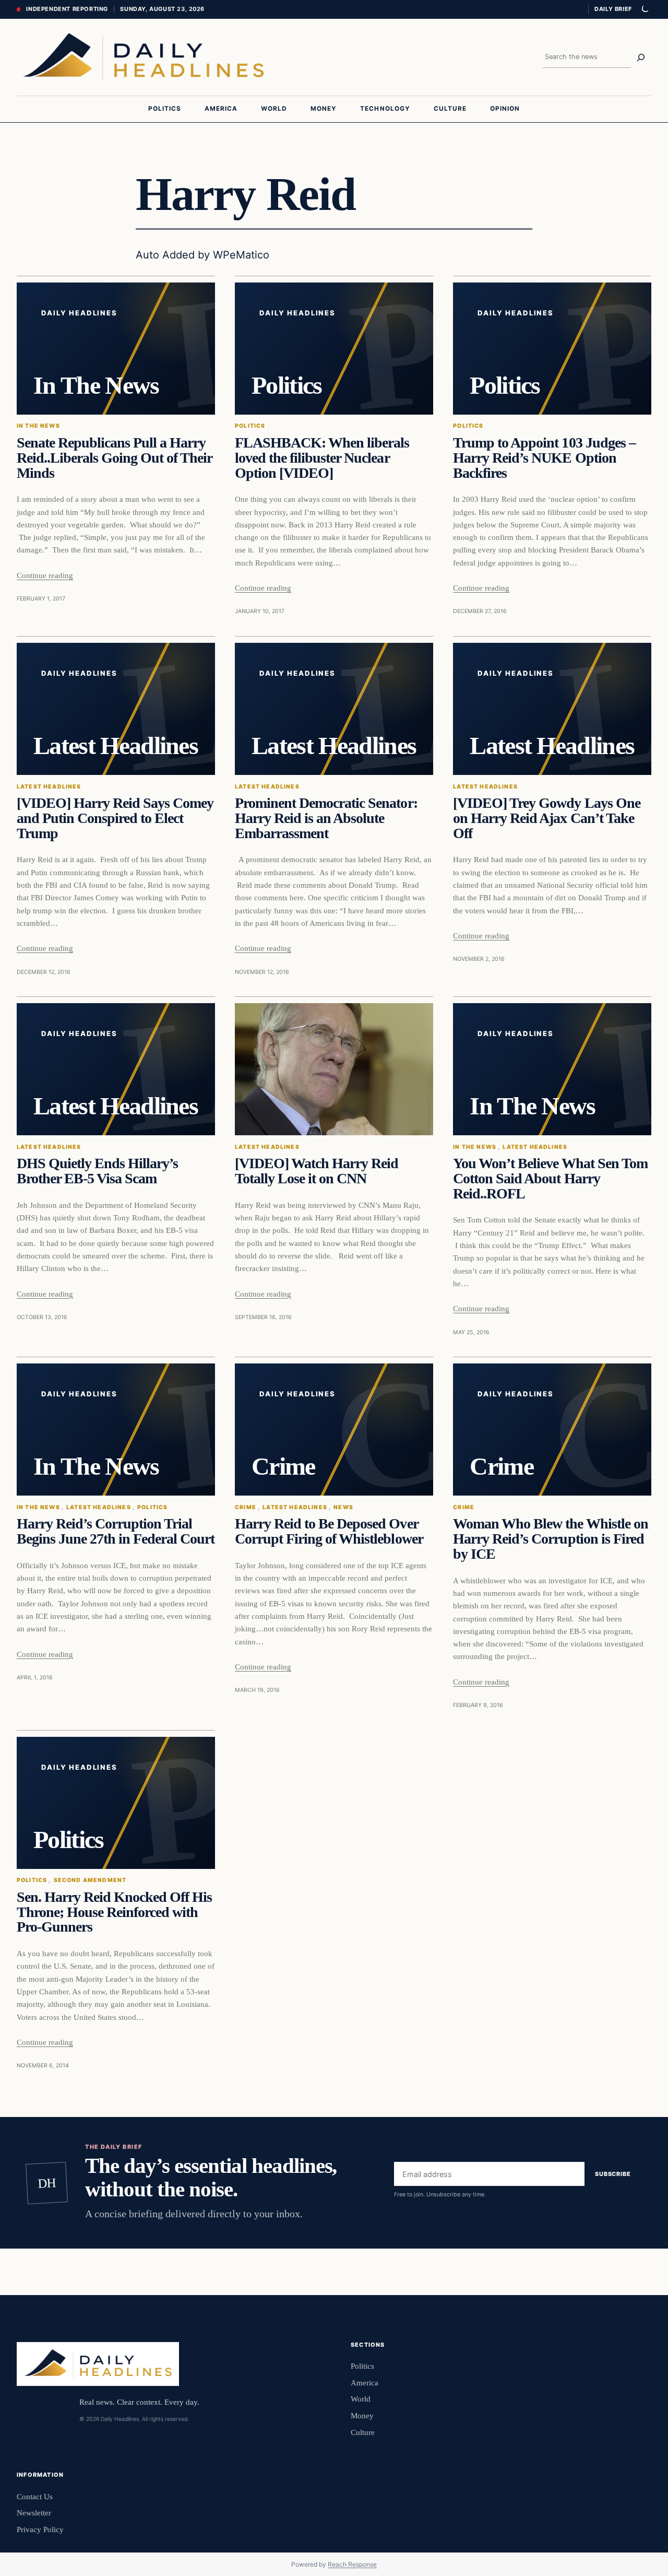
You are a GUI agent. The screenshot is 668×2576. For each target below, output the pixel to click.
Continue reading (45, 575)
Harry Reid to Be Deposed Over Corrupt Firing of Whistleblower (329, 1531)
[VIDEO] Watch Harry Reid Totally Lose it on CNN (317, 1171)
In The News (38, 426)
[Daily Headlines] (143, 57)
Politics (250, 426)
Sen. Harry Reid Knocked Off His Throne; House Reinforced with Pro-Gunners (114, 1912)
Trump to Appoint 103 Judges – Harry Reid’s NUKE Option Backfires (544, 458)
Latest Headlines (49, 787)
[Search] (641, 57)
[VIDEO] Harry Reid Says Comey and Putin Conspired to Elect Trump (115, 818)
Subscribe (613, 2174)
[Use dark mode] (645, 9)
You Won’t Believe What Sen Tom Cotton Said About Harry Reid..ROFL (550, 1179)
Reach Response (352, 2564)
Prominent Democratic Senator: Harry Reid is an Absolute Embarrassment (326, 818)
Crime (246, 1507)
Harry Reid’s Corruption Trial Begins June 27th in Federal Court (116, 1531)
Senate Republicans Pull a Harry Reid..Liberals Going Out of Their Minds (114, 458)
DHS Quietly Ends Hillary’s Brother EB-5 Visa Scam (97, 1171)
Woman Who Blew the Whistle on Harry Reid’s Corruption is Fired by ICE (550, 1539)
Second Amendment (90, 1880)
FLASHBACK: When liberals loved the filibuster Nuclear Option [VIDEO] (322, 458)
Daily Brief (613, 9)
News (343, 1507)
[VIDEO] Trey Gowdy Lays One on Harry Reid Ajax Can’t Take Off (546, 818)
